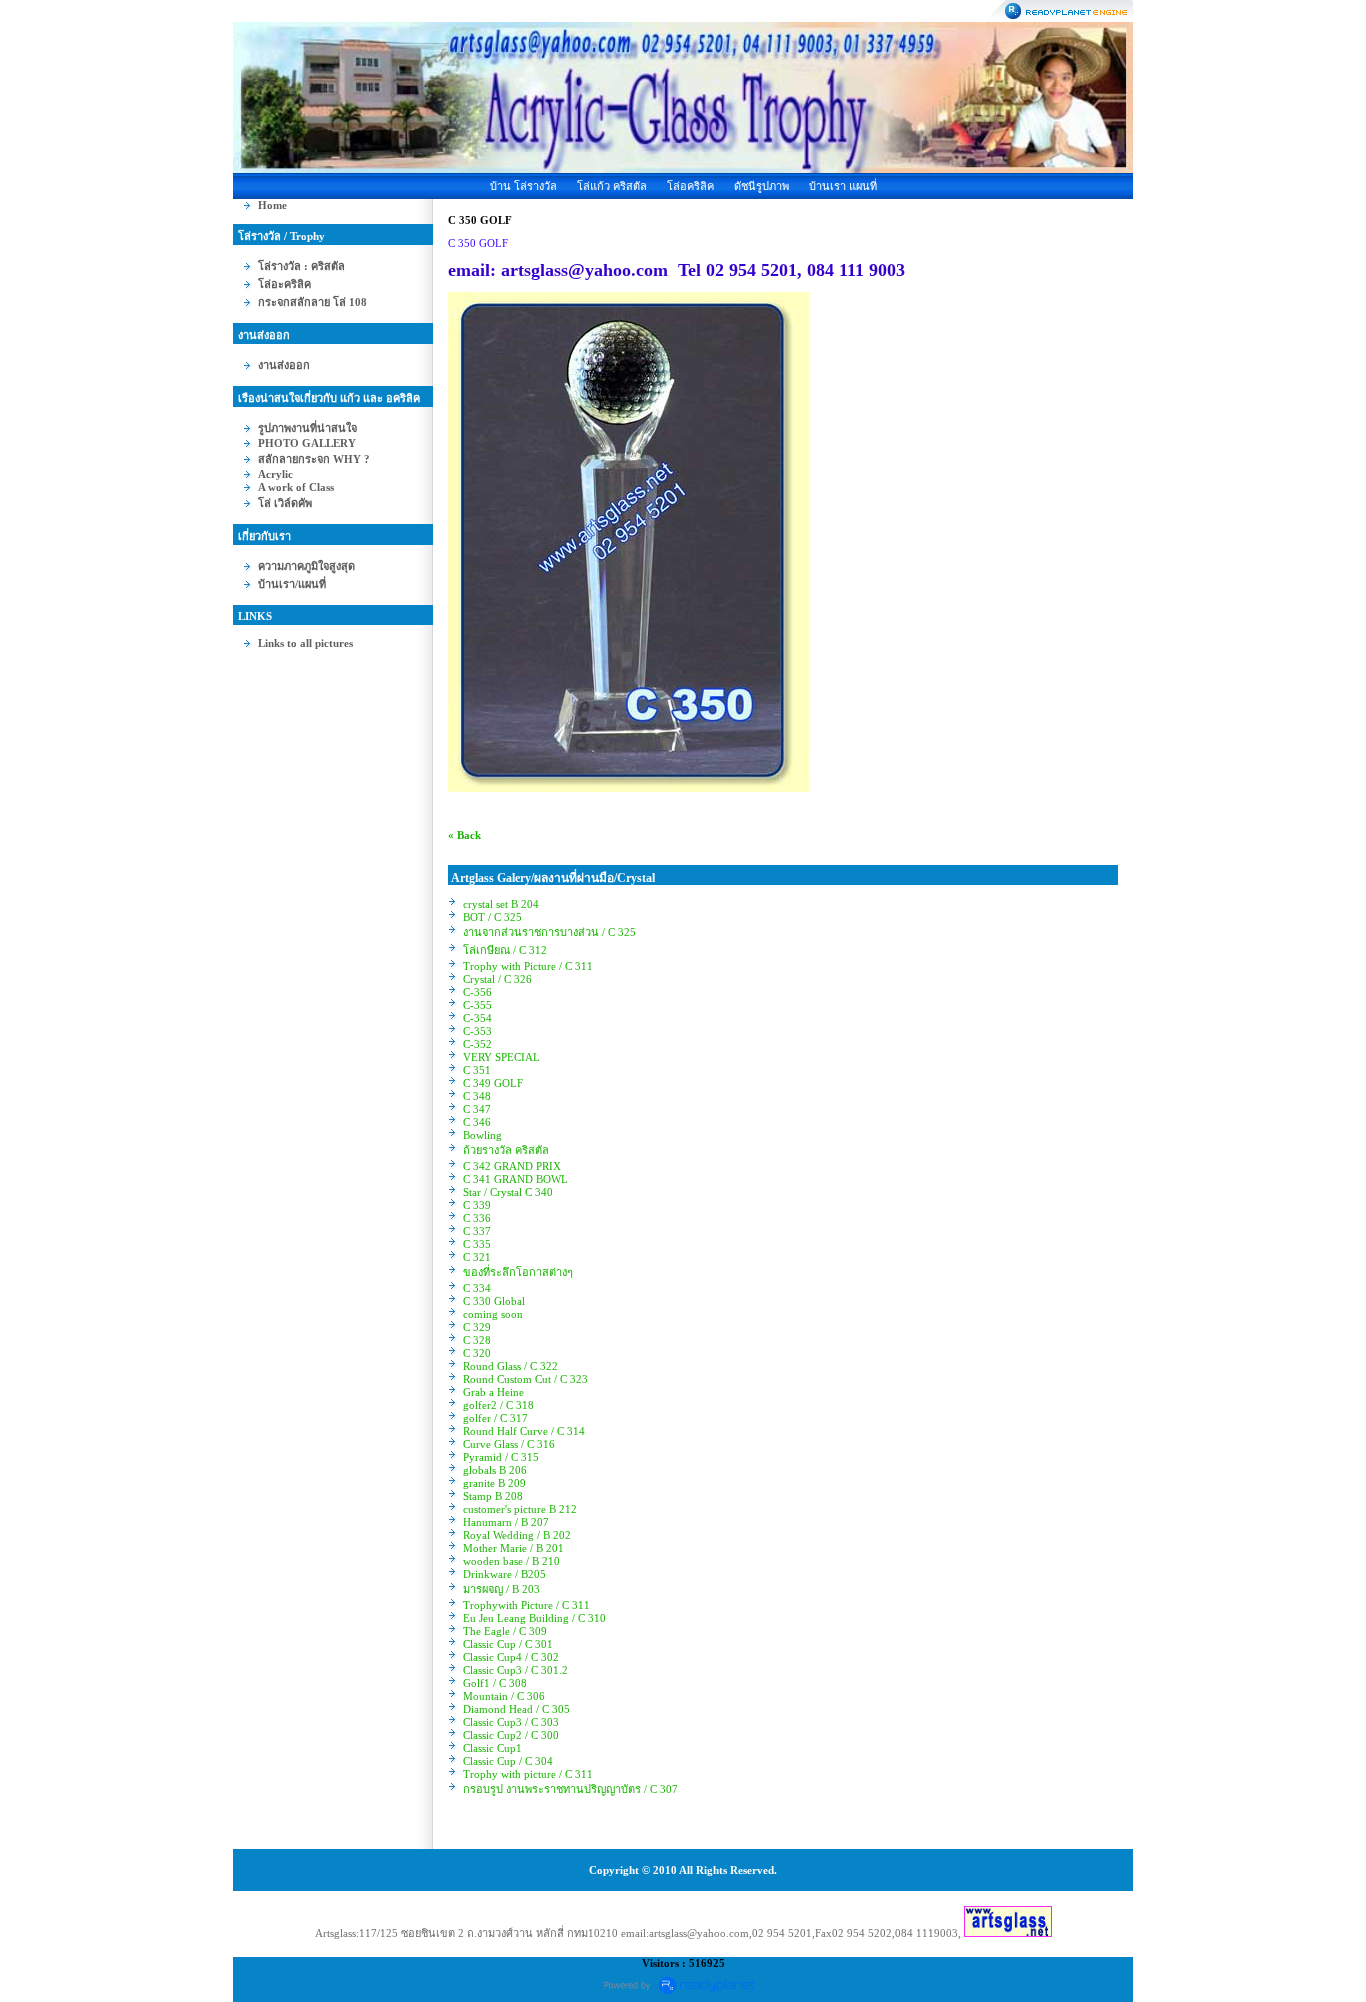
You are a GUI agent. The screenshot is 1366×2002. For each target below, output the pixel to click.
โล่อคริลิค (690, 186)
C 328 (477, 1340)
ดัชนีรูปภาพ (761, 186)
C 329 (477, 1327)
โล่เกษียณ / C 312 (505, 950)
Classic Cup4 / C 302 (511, 1657)
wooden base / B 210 (511, 1561)
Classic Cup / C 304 (508, 1761)
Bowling (482, 1135)
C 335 (477, 1244)
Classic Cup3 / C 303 (511, 1722)
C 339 (477, 1205)
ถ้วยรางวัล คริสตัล (506, 1150)
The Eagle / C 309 (505, 1631)
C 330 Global (494, 1301)
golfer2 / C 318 (498, 1405)
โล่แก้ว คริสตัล (612, 186)
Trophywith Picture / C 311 (526, 1605)
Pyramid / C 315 (501, 1457)
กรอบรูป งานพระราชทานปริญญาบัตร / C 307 (570, 1789)
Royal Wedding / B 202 (517, 1535)
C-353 (477, 1031)
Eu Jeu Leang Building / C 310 (534, 1618)
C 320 (477, 1353)
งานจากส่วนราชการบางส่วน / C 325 (549, 932)
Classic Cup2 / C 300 (511, 1735)
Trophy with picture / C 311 (528, 1774)
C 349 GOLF (493, 1083)
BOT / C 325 (492, 917)
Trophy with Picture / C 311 (528, 966)
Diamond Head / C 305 (516, 1709)
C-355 (477, 1005)
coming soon (493, 1314)
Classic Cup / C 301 (508, 1644)
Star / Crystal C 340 (508, 1192)
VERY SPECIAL (501, 1057)
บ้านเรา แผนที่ (843, 186)
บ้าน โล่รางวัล (523, 186)
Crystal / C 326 (497, 979)
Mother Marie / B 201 (513, 1548)
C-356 (477, 992)
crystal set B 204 (501, 904)
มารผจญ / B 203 (501, 1589)
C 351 (477, 1070)
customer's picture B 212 (520, 1509)
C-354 (477, 1018)
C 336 (477, 1218)
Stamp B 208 (493, 1496)
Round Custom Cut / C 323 (525, 1379)
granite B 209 (494, 1483)
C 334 (477, 1288)
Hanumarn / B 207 (506, 1522)
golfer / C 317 (495, 1418)
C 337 (477, 1231)
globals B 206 (495, 1470)
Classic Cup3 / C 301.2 (515, 1670)
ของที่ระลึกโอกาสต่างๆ (518, 1272)
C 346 (477, 1122)
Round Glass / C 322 (510, 1366)
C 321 (477, 1257)
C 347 (477, 1109)
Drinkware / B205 (504, 1574)
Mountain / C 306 (504, 1696)
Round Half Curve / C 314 (524, 1431)
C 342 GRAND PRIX (512, 1166)
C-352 (477, 1044)
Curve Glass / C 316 (509, 1444)
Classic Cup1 (492, 1748)
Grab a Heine (493, 1392)
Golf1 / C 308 (495, 1683)
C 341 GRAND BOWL (515, 1179)
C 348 (477, 1096)
